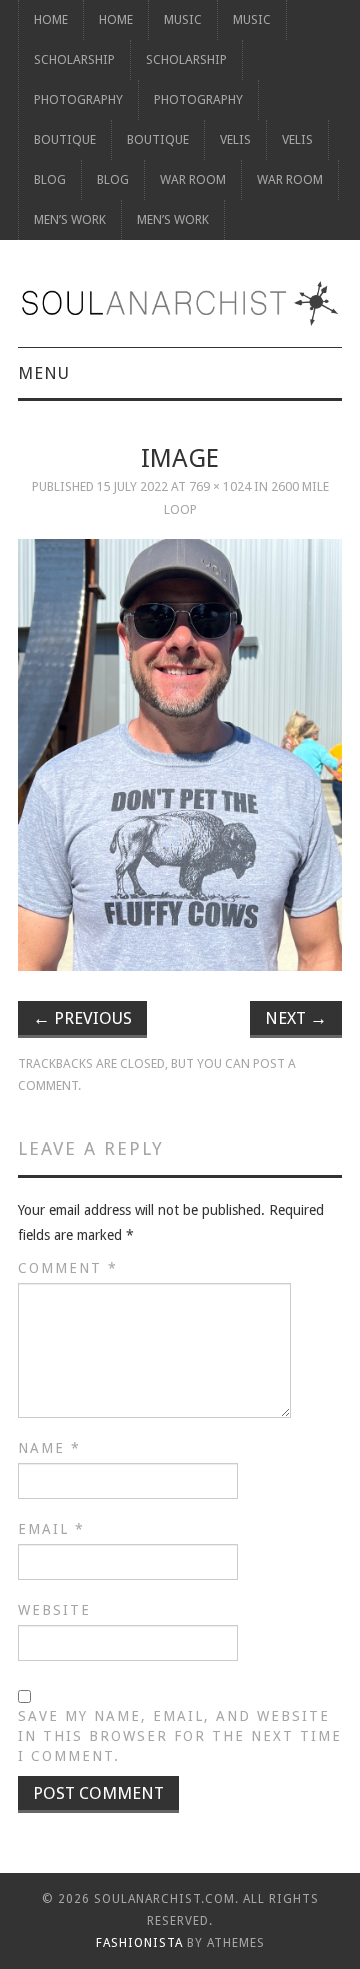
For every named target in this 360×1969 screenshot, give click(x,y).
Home (51, 19)
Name (49, 1448)
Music (183, 19)
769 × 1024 (220, 486)
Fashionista (139, 1943)
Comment (68, 1268)
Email (51, 1529)
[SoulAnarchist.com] (180, 303)
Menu (44, 373)
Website (54, 1610)
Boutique (65, 139)
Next (296, 1018)
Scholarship (74, 59)
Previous (82, 1018)
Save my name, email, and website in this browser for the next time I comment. (180, 1736)
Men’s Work (70, 219)
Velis (235, 139)
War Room (193, 179)
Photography (78, 99)
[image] (180, 754)
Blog (50, 179)
